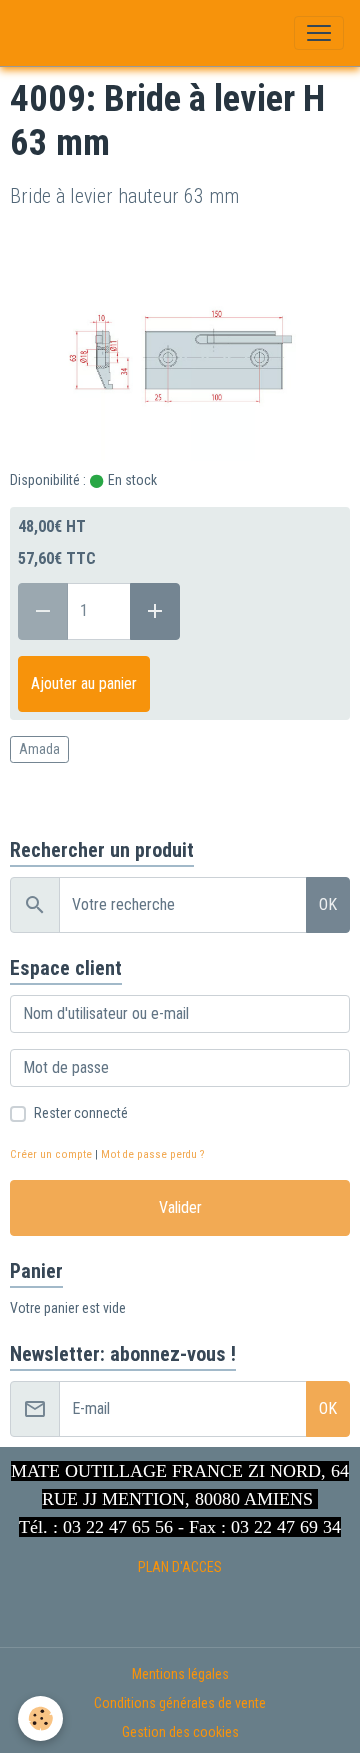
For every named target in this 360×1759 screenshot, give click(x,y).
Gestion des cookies (180, 1732)
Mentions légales (180, 1674)
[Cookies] (40, 1718)
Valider (180, 1207)
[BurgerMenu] (319, 33)
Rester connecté (81, 1113)
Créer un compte (51, 1154)
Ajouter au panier (84, 683)
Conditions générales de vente (180, 1703)
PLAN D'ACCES (180, 1567)
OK (328, 904)
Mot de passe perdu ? (152, 1154)
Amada (39, 749)
